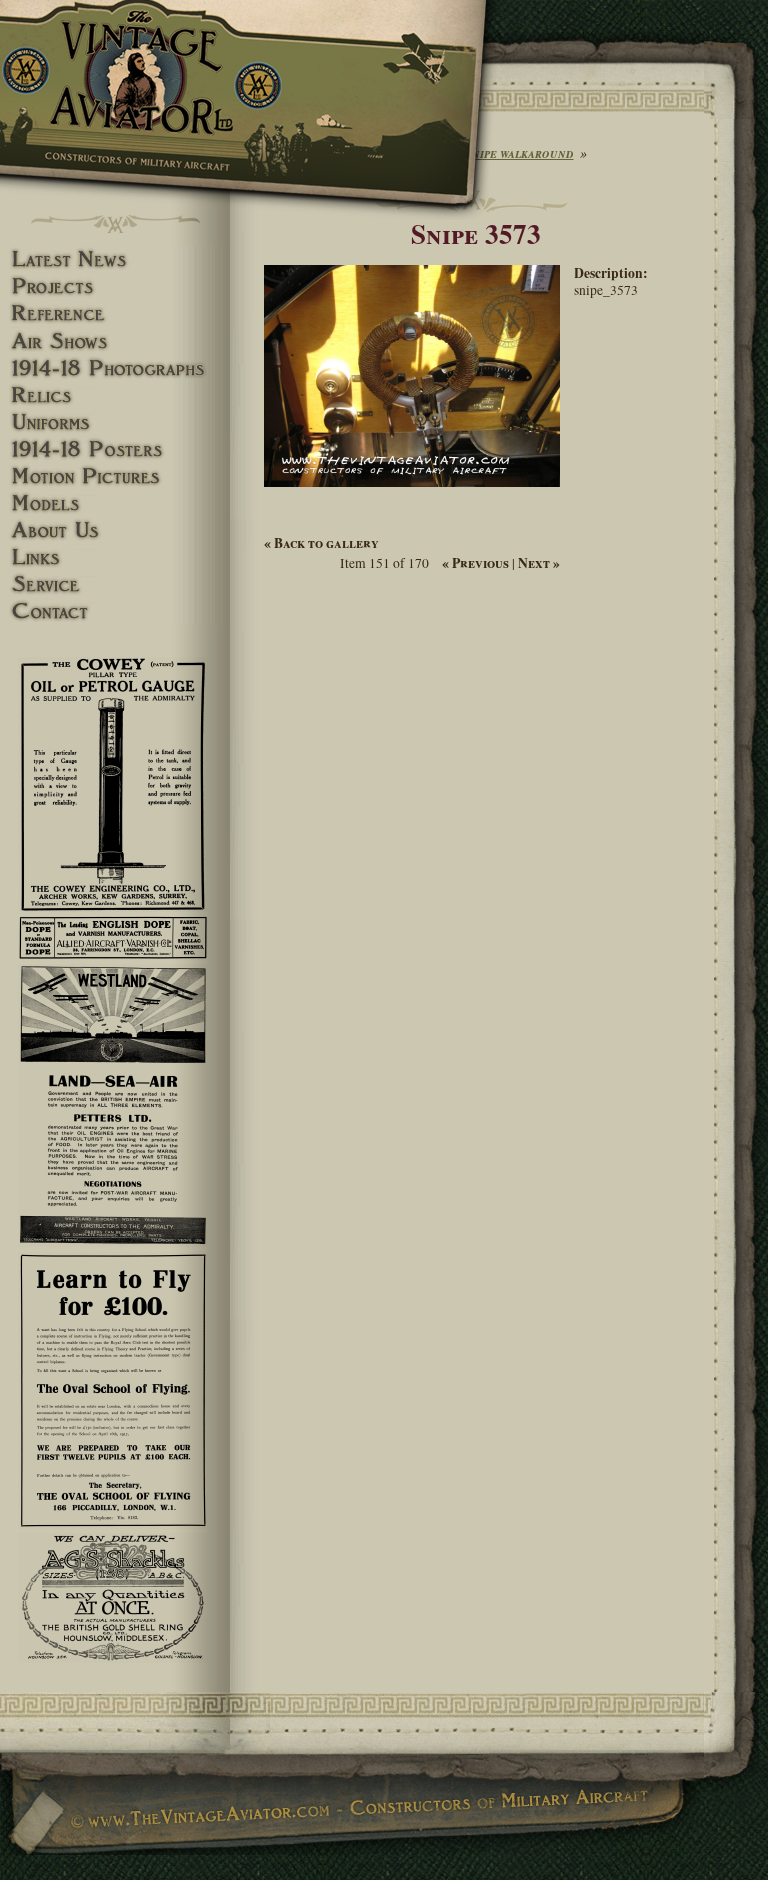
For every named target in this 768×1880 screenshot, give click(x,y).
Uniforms (115, 422)
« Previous (475, 563)
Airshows (115, 341)
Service (115, 584)
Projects (115, 286)
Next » (539, 563)
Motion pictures (115, 476)
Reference (115, 313)
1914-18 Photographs (115, 368)
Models (115, 503)
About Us (115, 530)
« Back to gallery (321, 543)
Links (115, 557)
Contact (115, 611)
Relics (115, 395)
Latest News (115, 259)
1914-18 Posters (115, 449)
